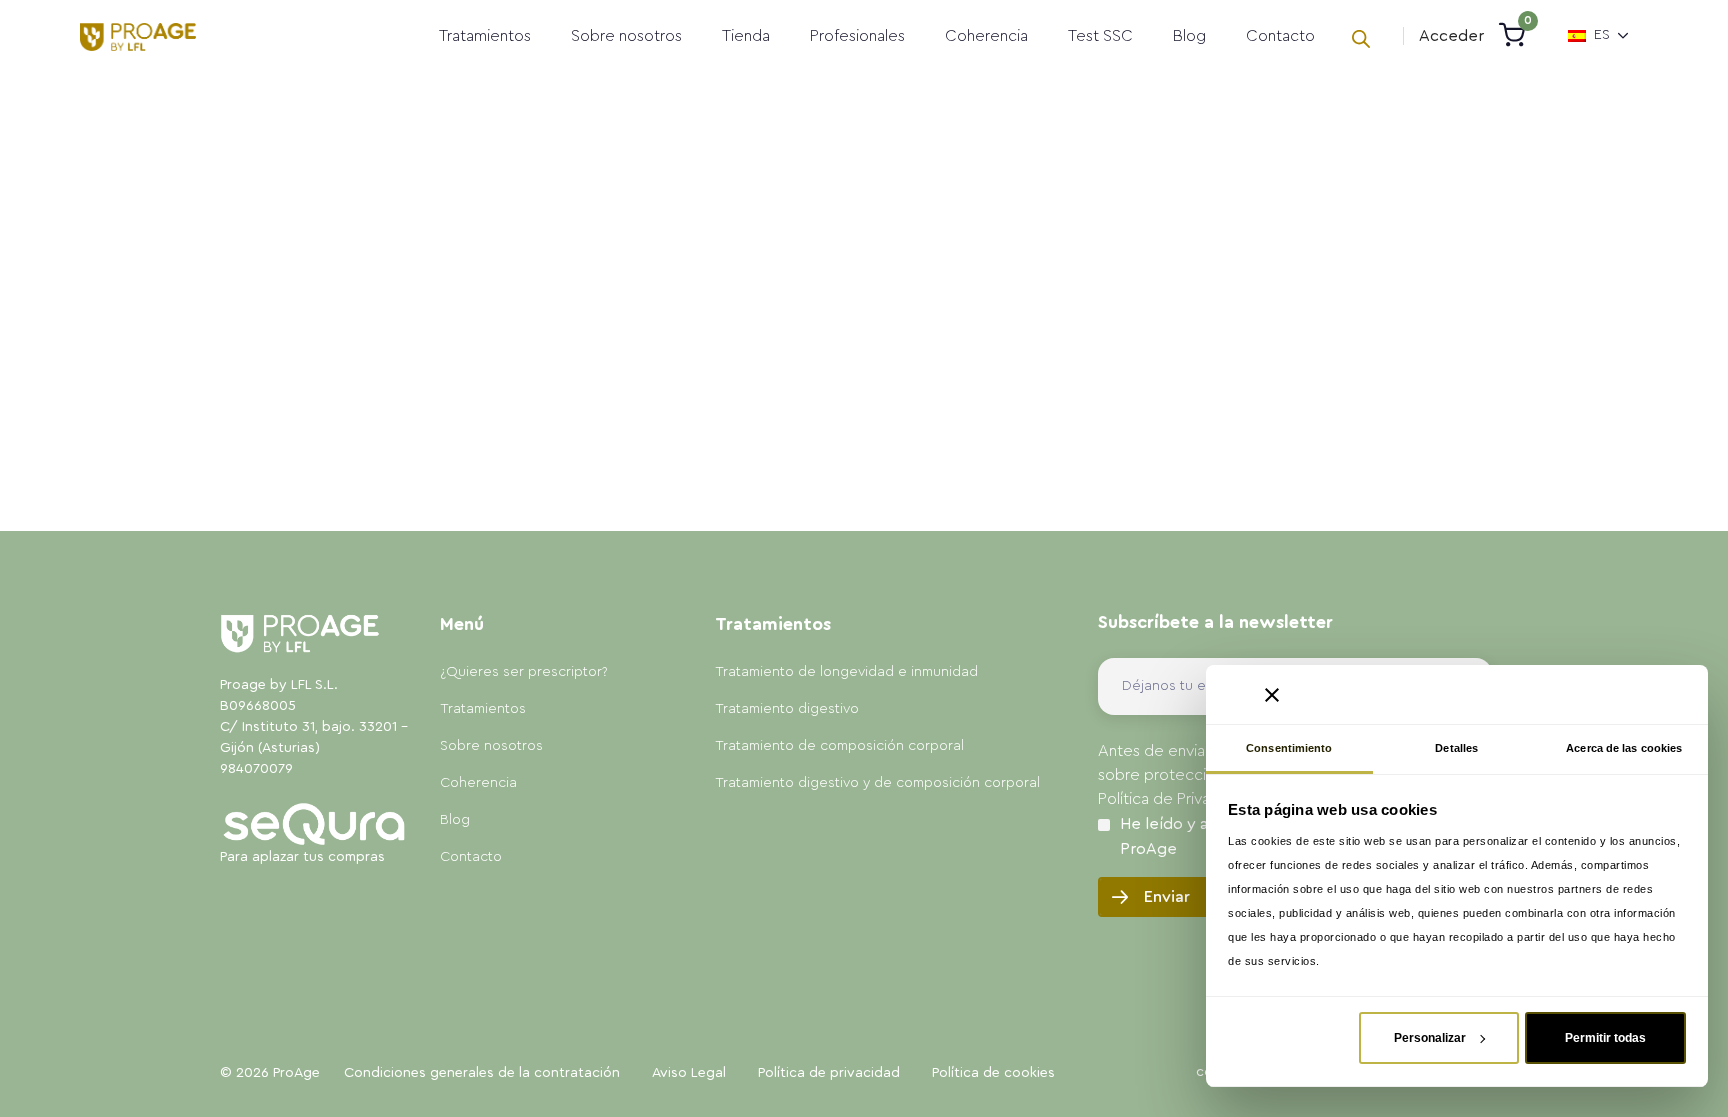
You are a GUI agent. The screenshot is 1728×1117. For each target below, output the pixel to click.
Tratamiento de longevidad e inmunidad (846, 672)
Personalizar (1430, 1038)
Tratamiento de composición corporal (839, 746)
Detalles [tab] (1456, 748)
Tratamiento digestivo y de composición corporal (877, 783)
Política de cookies (993, 1073)
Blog (1189, 36)
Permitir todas (1605, 1038)
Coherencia (986, 36)
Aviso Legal (689, 1073)
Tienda (746, 36)
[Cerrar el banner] (1272, 695)
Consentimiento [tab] (1289, 748)
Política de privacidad (829, 1073)
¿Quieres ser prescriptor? (524, 672)
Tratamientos (485, 36)
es (1602, 35)
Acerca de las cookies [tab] (1624, 748)
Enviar (1167, 897)
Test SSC (1100, 36)
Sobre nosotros (626, 36)
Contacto (1280, 36)
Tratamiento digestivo (787, 709)
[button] (1451, 36)
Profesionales (857, 36)
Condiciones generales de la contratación (482, 1073)
